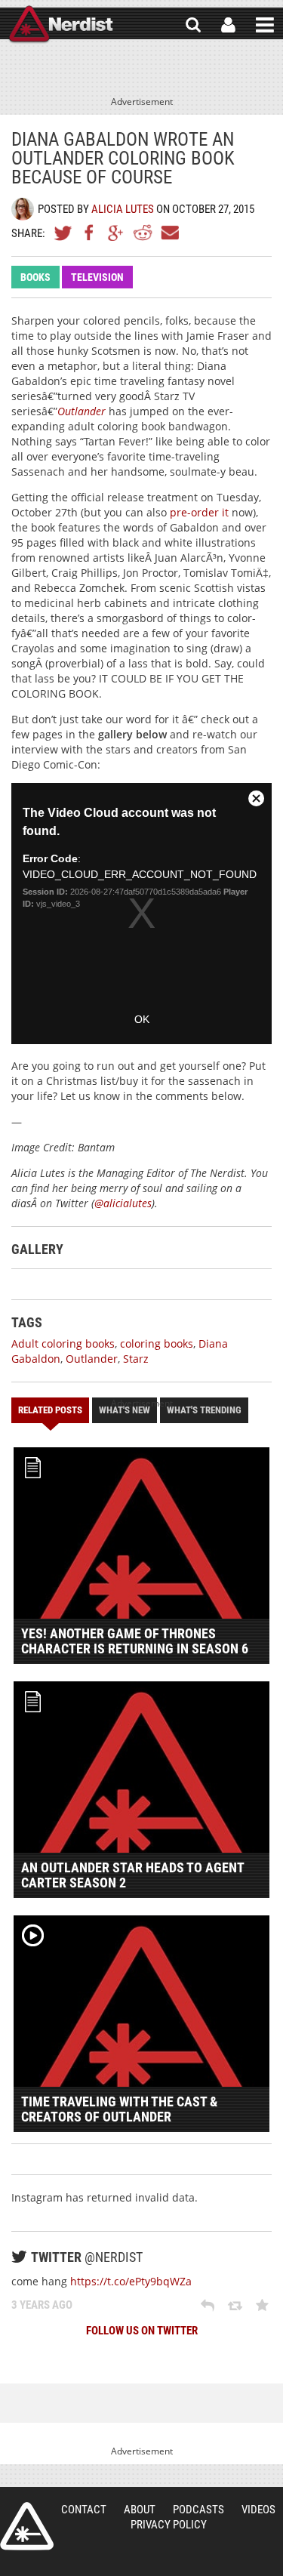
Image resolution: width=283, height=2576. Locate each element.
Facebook (90, 233)
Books (35, 277)
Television (97, 277)
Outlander (82, 411)
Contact (84, 2510)
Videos (258, 2510)
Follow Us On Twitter (142, 2331)
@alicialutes (123, 1203)
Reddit (143, 233)
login (228, 25)
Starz (136, 1359)
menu (265, 25)
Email (169, 233)
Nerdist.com (27, 2526)
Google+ (116, 233)
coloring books (157, 1343)
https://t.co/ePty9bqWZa (131, 2281)
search (193, 25)
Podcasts (198, 2510)
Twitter (63, 233)
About (140, 2510)
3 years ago (42, 2305)
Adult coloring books (63, 1343)
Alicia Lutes (123, 209)
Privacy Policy (169, 2525)
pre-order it (199, 512)
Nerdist (61, 25)
